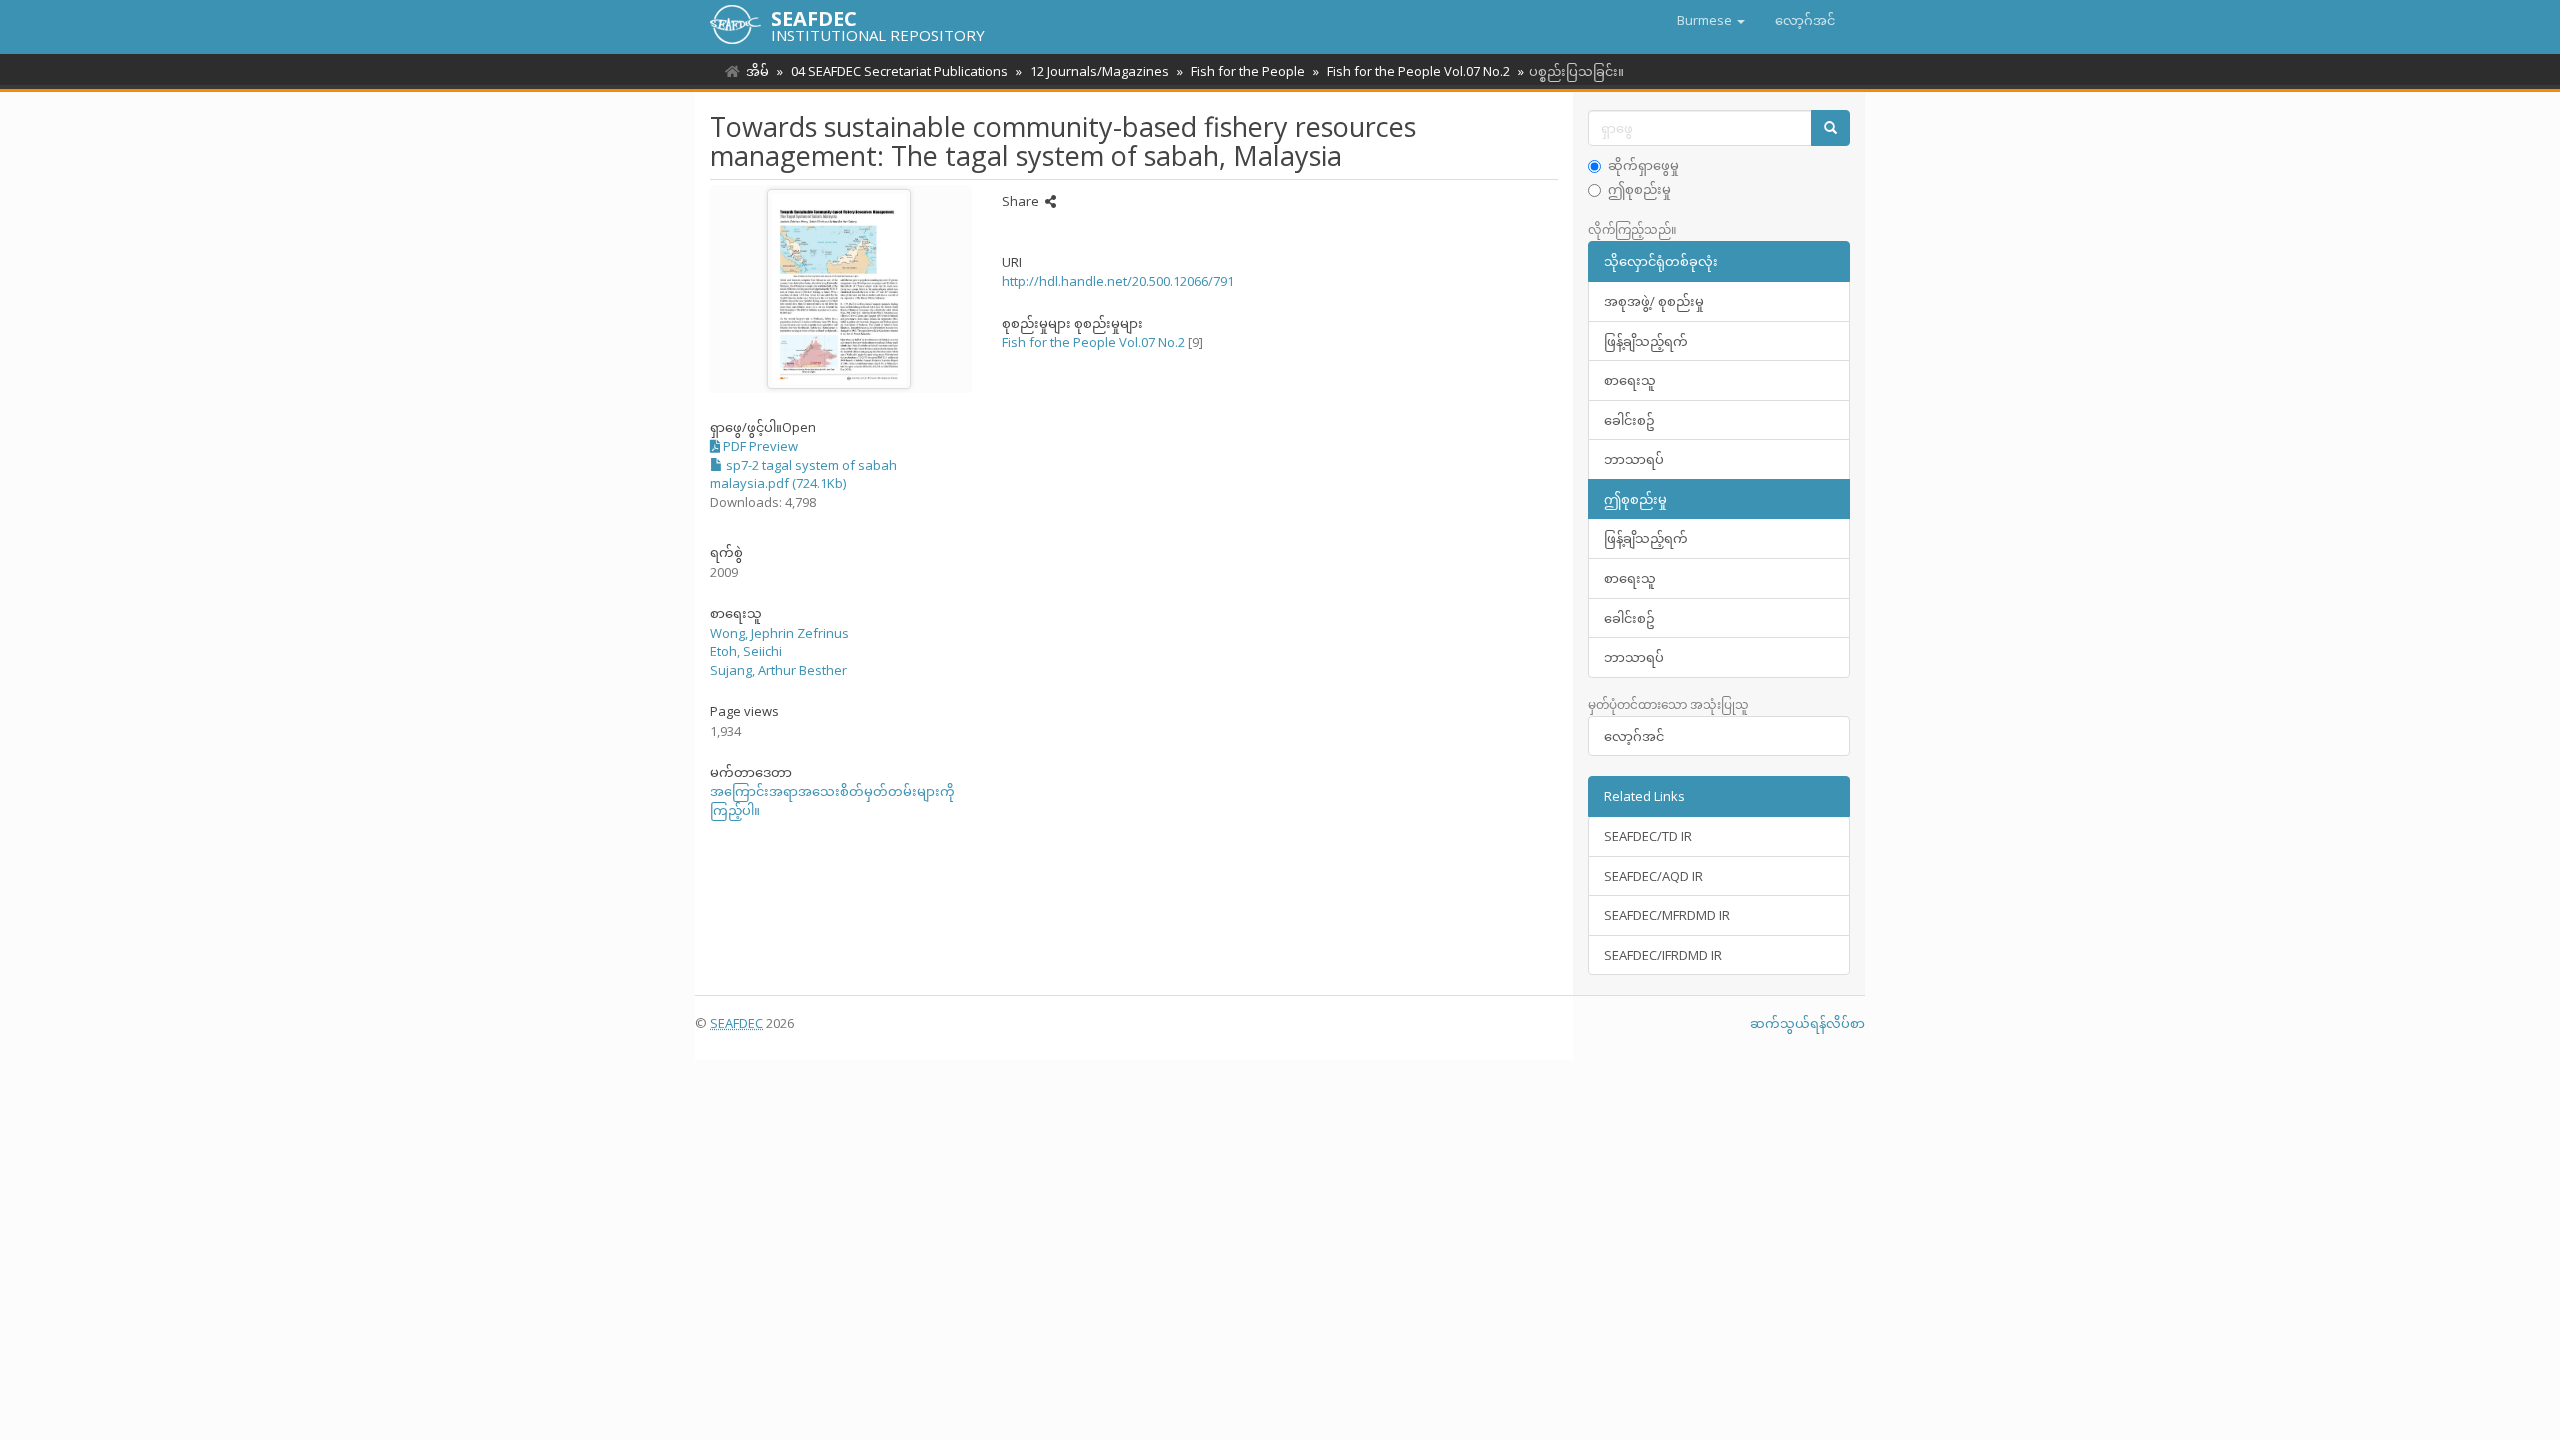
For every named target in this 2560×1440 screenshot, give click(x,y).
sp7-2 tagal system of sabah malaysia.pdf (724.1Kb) (803, 474)
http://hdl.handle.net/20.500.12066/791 (1118, 281)
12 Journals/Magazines (1099, 71)
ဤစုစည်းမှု (1639, 189)
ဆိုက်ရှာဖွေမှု (1643, 165)
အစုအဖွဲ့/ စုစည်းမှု (1654, 301)
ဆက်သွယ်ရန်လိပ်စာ (1807, 1023)
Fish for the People (1248, 71)
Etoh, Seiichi (746, 651)
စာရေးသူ (1630, 380)
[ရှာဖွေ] (1830, 128)
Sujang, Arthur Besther (778, 670)
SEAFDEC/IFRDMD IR (1663, 955)
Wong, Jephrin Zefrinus (779, 633)
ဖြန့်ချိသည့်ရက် (1646, 341)
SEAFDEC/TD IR (1648, 836)
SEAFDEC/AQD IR (1653, 876)
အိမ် (757, 71)
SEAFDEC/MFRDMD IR (1667, 915)
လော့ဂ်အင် (1634, 736)
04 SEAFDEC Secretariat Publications (899, 71)
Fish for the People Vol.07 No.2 (1418, 71)
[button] (1711, 20)
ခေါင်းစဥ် (1629, 420)
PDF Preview (759, 446)
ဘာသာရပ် (1634, 459)
